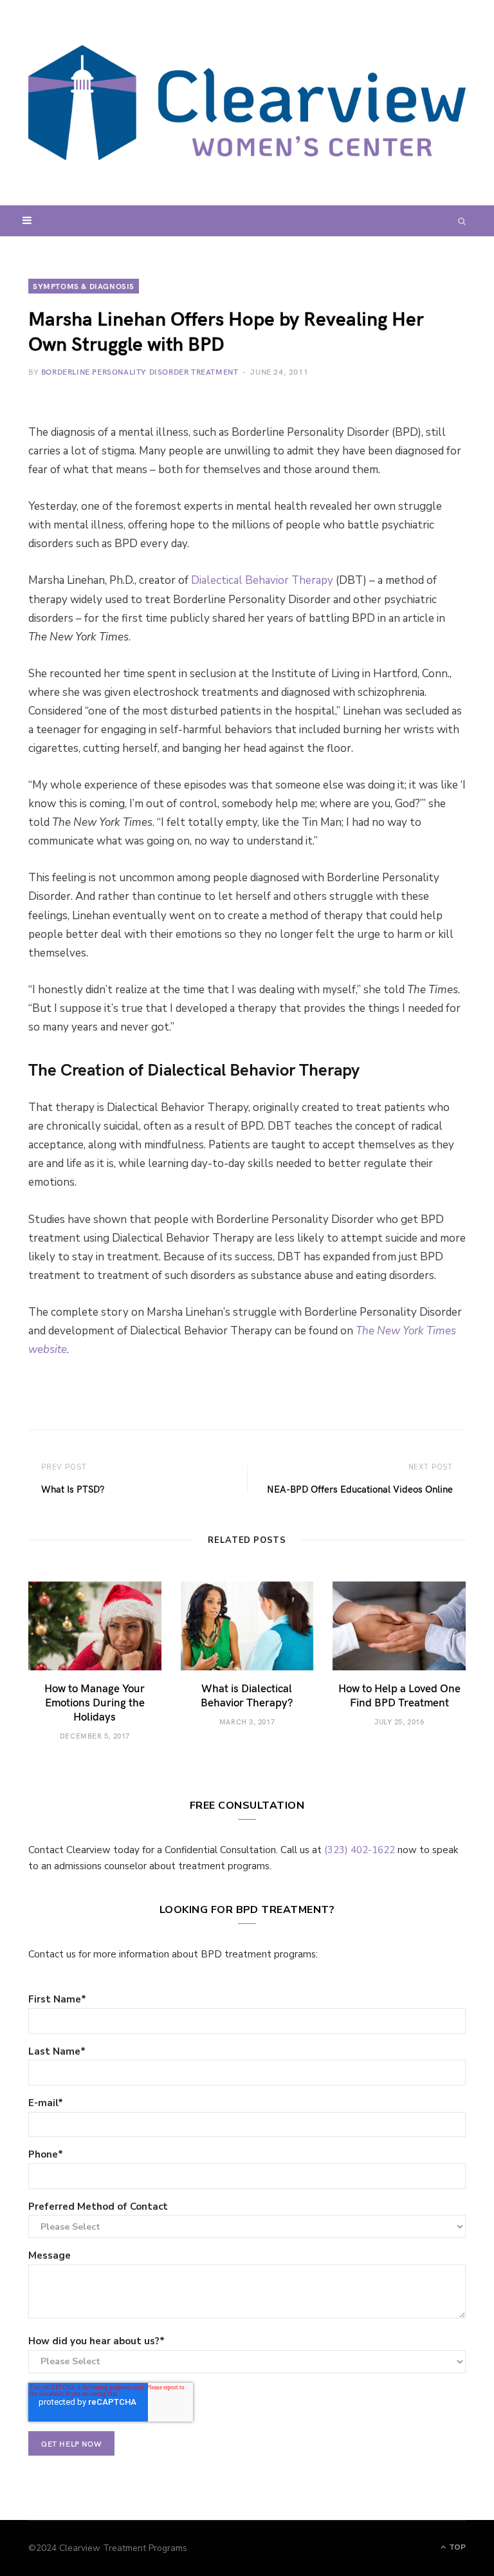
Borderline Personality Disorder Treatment (140, 371)
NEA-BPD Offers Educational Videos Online (360, 1489)
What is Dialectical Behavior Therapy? (247, 1695)
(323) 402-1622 (360, 1850)
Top (456, 2547)
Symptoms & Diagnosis (84, 286)
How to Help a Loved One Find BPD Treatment (399, 1695)
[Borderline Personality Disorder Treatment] (247, 103)
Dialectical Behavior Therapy (262, 580)
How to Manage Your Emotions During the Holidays (95, 1702)
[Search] (462, 221)
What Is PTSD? (73, 1489)
